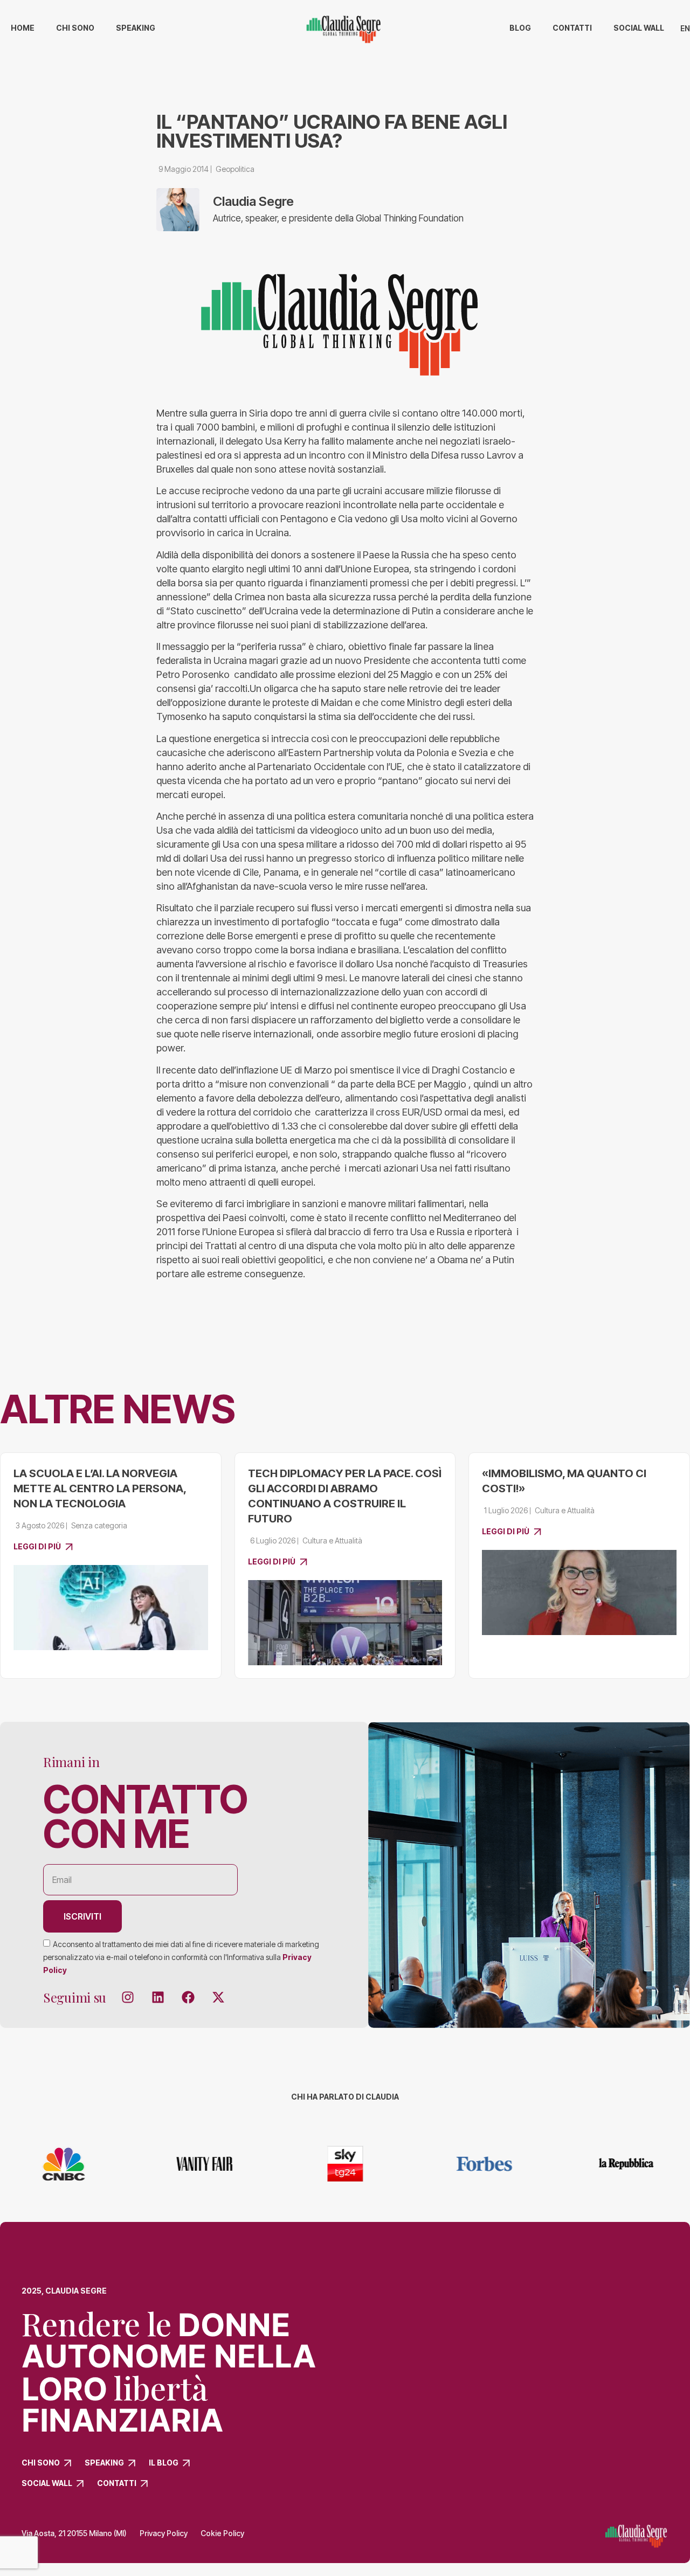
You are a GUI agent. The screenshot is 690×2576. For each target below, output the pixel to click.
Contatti (572, 28)
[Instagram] (128, 1997)
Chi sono (75, 28)
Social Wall (639, 28)
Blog (520, 28)
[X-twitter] (218, 1997)
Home (23, 28)
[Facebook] (188, 1997)
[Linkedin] (158, 1997)
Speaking (136, 28)
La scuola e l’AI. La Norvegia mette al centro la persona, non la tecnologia (100, 1488)
